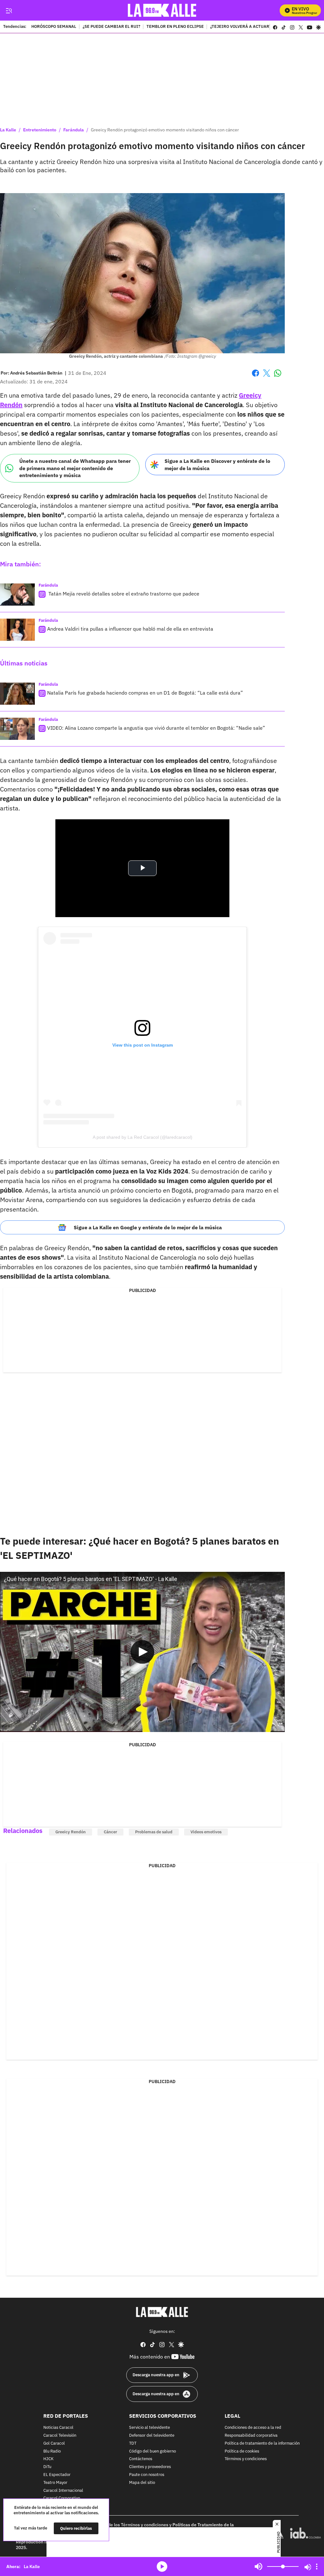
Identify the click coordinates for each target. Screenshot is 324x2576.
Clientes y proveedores (150, 2467)
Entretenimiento (40, 130)
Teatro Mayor (55, 2483)
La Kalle (8, 130)
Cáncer (110, 1832)
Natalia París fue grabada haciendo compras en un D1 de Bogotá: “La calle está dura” (145, 693)
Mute (259, 2567)
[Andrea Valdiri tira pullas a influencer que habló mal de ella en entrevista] (17, 630)
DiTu (47, 2467)
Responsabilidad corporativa (251, 2436)
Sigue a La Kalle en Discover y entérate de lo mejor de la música (217, 465)
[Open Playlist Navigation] (317, 2567)
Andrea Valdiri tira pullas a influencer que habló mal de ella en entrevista (130, 629)
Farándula (74, 130)
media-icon (162, 2567)
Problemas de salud (154, 1832)
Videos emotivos (206, 1832)
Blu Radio (52, 2451)
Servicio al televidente (150, 2428)
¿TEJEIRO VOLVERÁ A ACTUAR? (241, 27)
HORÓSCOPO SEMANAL (54, 27)
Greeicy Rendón (71, 1832)
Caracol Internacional (63, 2491)
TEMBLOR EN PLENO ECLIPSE (175, 27)
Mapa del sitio (142, 2483)
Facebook (255, 377)
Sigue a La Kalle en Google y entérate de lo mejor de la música (148, 1227)
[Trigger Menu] (9, 10)
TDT (133, 2444)
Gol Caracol (54, 2444)
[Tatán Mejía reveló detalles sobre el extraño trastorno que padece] (17, 595)
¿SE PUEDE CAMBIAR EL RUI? (111, 27)
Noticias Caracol (58, 2428)
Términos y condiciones (246, 2459)
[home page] (162, 10)
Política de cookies (242, 2451)
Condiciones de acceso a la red (253, 2428)
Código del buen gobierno (153, 2451)
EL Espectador (57, 2475)
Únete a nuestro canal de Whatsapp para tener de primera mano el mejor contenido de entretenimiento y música (75, 468)
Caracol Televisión (60, 2436)
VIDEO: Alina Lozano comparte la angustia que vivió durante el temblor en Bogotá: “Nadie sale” (156, 728)
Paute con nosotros (147, 2475)
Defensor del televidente (152, 2436)
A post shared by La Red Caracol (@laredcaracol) (143, 1137)
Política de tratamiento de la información (262, 2444)
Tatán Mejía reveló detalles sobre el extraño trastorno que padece (123, 594)
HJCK (48, 2459)
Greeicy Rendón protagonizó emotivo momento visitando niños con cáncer (165, 130)
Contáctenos (141, 2459)
